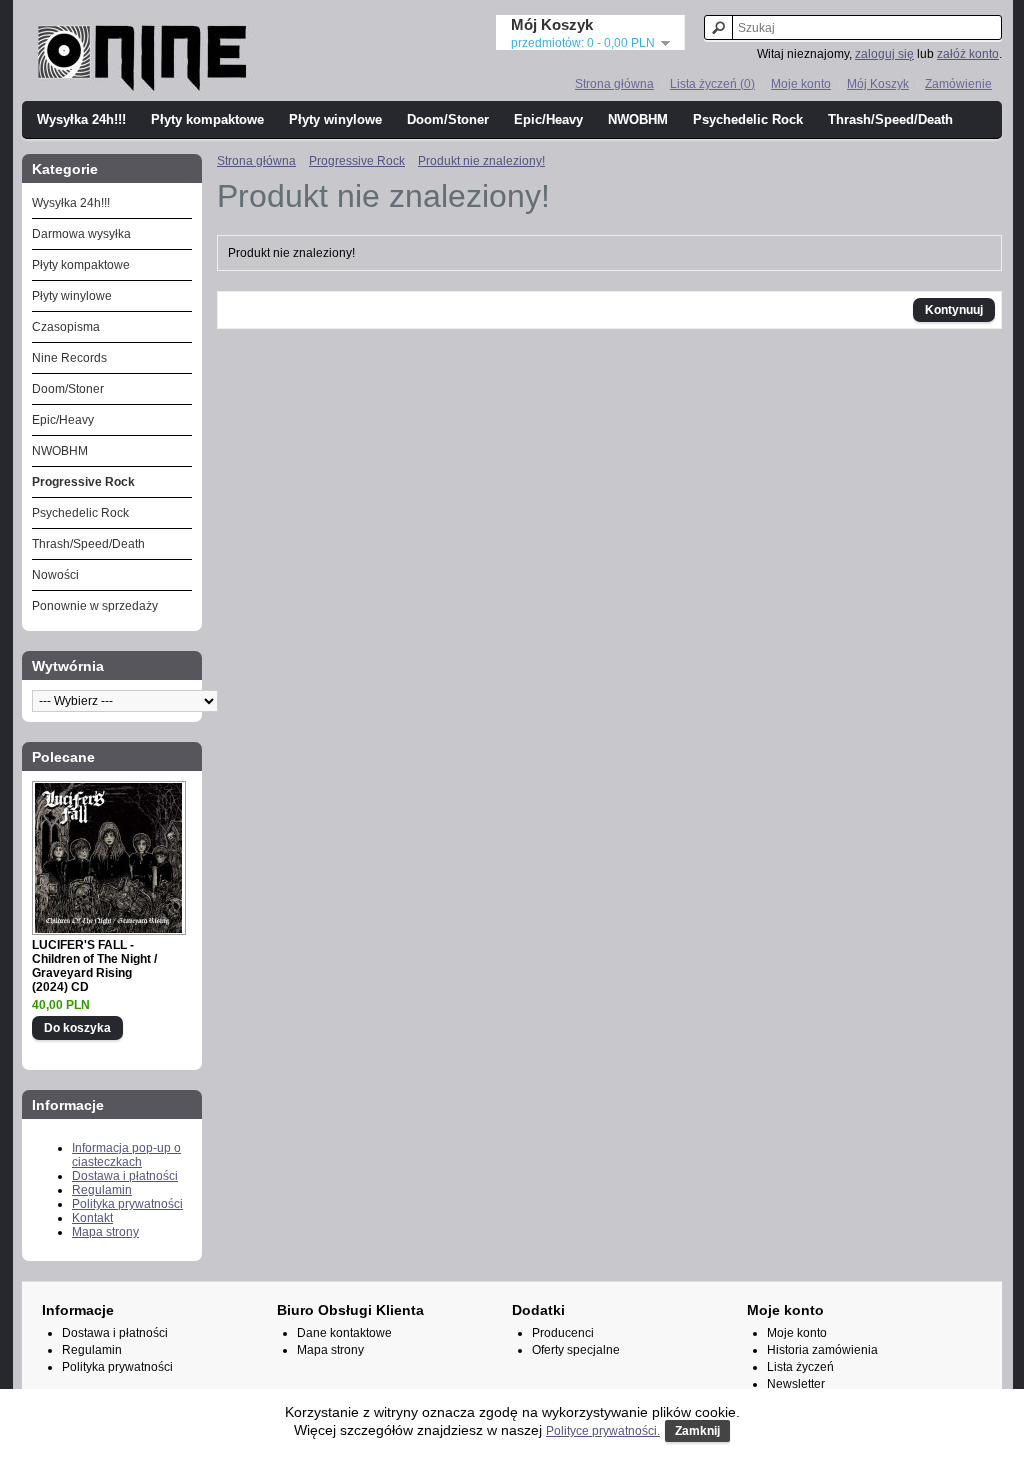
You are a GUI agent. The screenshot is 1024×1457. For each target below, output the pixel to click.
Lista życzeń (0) (712, 84)
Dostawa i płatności (125, 1176)
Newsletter (796, 1384)
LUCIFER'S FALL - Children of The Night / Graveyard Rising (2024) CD (94, 966)
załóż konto (968, 54)
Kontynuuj (954, 310)
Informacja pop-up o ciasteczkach (126, 1155)
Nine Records (69, 358)
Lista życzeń (800, 1367)
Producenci (563, 1333)
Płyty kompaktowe (207, 119)
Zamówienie (958, 84)
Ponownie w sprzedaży (95, 606)
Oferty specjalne (576, 1350)
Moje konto (801, 84)
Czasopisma (66, 327)
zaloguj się (884, 54)
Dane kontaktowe (344, 1333)
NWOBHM (638, 119)
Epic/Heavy (548, 119)
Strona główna (614, 84)
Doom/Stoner (448, 119)
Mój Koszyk (878, 84)
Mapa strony (105, 1232)
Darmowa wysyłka (81, 234)
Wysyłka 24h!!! (81, 119)
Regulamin (102, 1190)
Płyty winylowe (335, 119)
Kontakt (92, 1218)
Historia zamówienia (822, 1350)
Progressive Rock (83, 482)
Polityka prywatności (127, 1204)
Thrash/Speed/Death (890, 119)
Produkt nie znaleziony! (481, 161)
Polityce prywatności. (603, 1431)
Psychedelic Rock (748, 119)
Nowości (55, 575)
